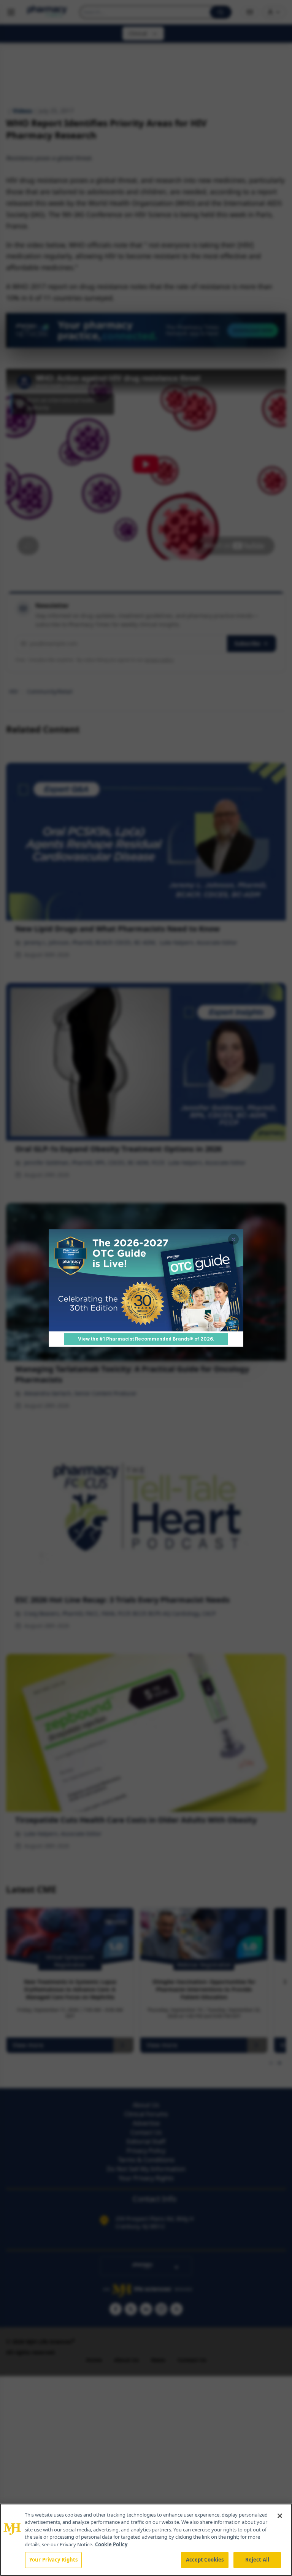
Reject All (257, 2560)
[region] (146, 2540)
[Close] (280, 2516)
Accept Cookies (205, 2560)
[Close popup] (233, 1239)
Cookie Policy (111, 2544)
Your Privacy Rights (53, 2560)
